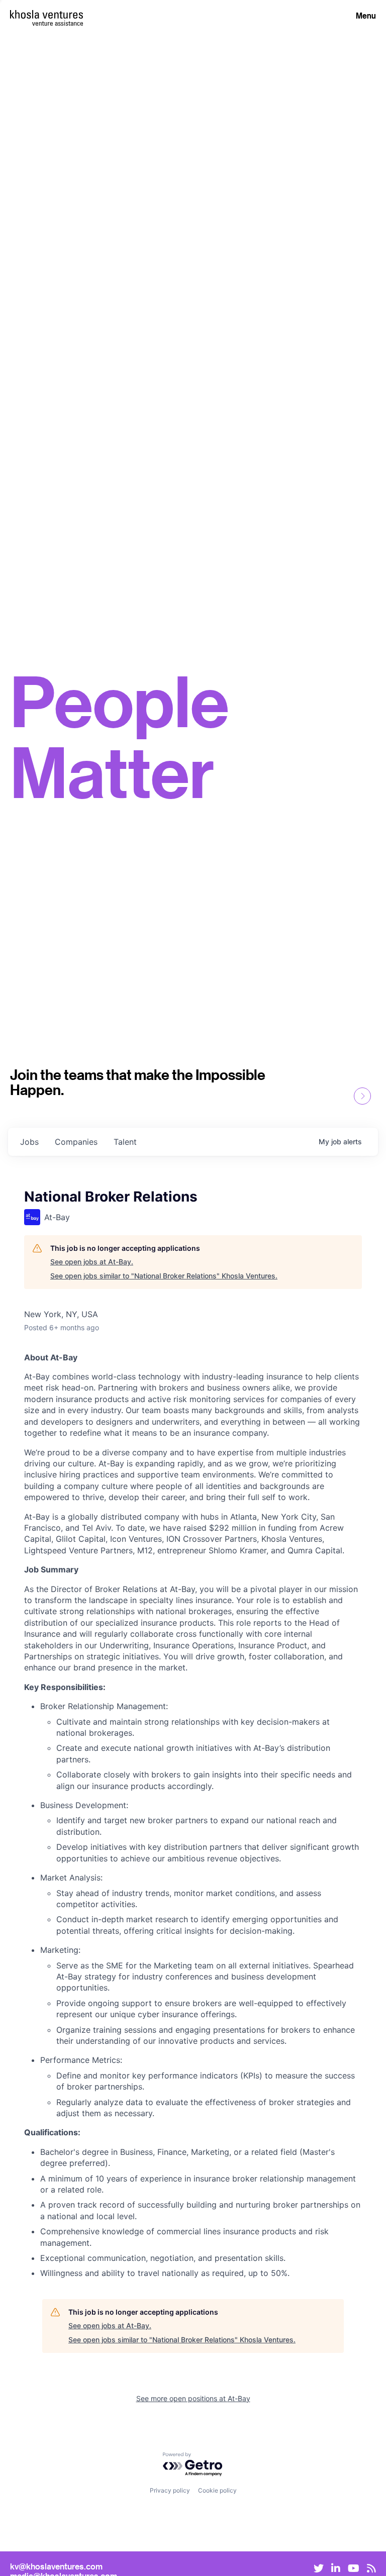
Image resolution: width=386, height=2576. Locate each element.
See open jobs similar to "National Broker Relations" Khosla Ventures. (164, 1276)
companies (76, 1142)
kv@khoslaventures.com (56, 2566)
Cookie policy (217, 2490)
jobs (29, 1142)
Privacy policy (170, 2490)
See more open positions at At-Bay (193, 2398)
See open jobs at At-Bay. (92, 1262)
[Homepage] (46, 14)
